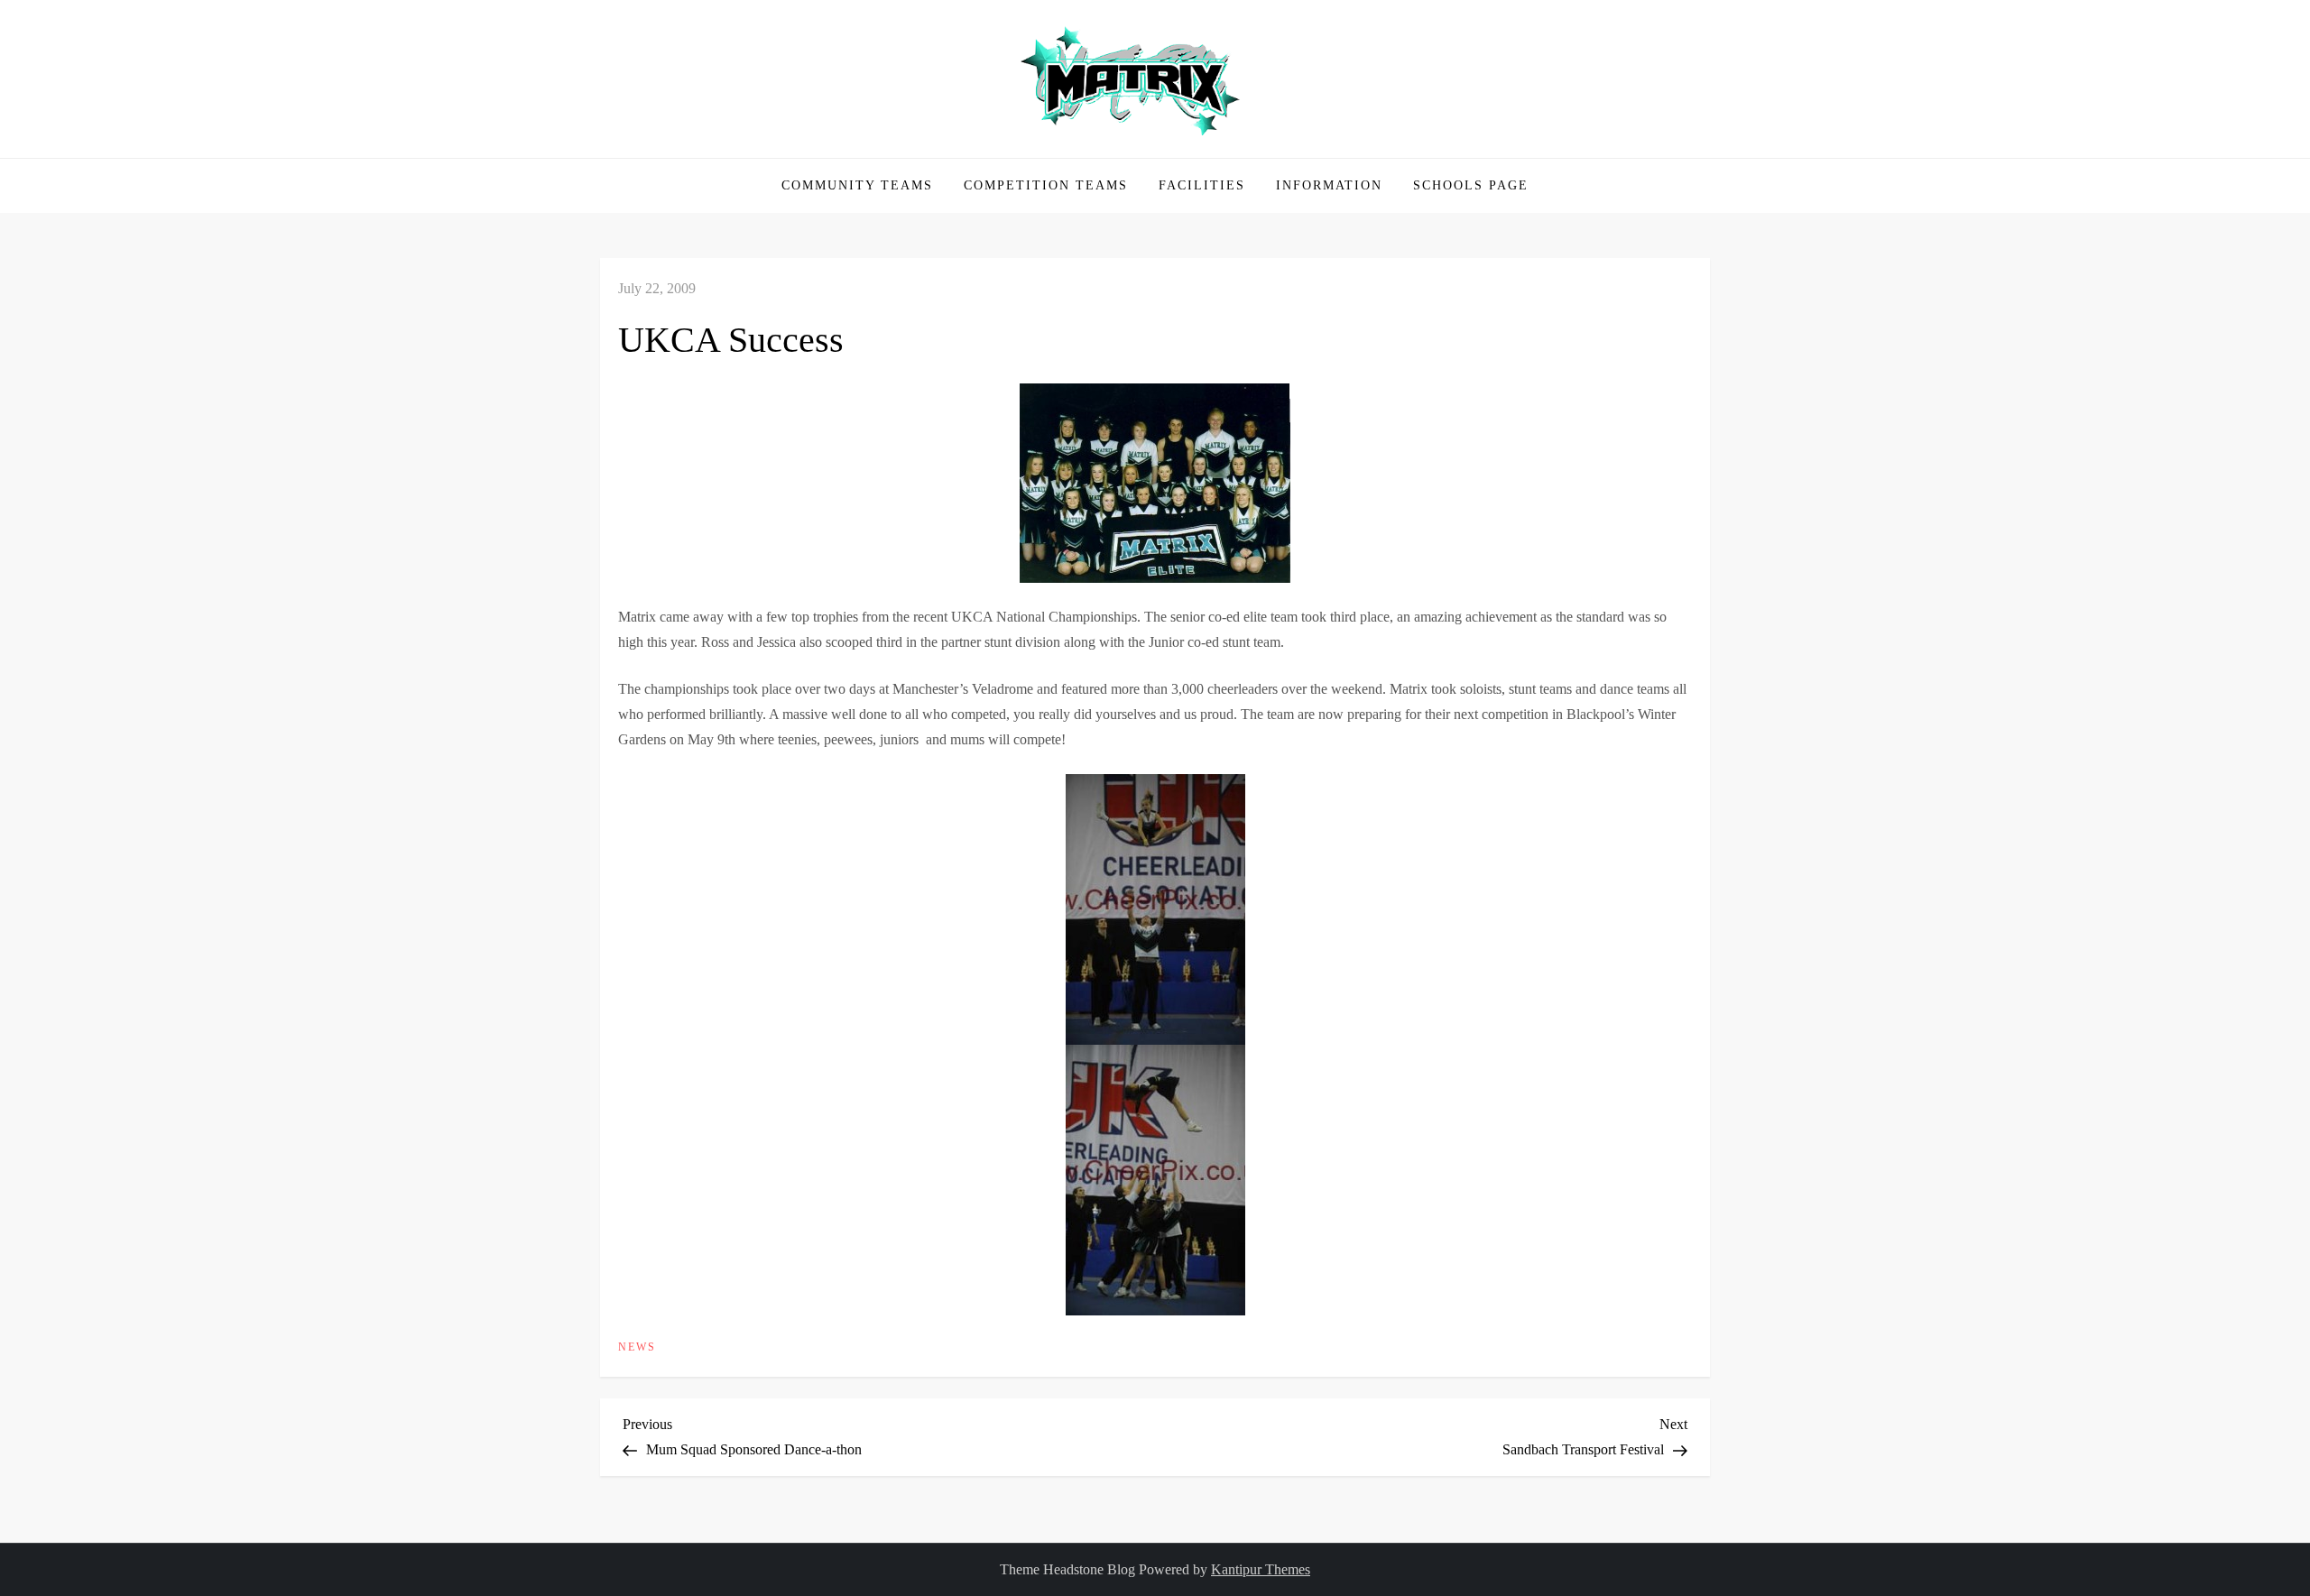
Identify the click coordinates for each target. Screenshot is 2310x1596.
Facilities (1202, 185)
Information (1329, 185)
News (637, 1347)
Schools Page (1471, 185)
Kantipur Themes (1261, 1569)
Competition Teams (1046, 185)
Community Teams (857, 185)
